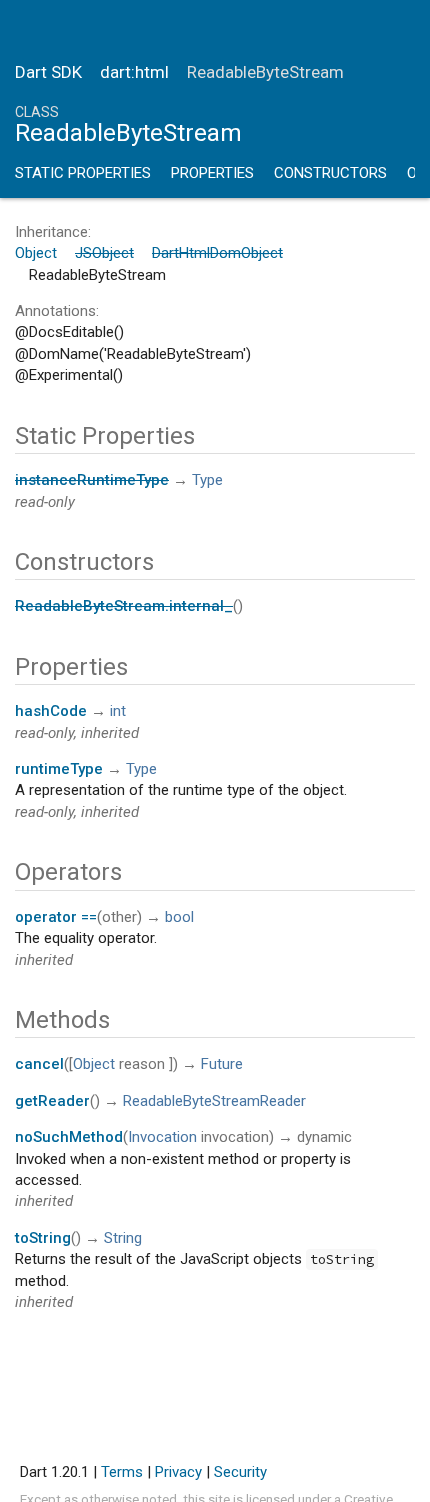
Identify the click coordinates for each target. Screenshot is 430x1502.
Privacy (178, 1472)
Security (240, 1472)
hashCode (51, 711)
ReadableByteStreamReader (214, 1101)
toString (43, 1238)
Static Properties (83, 173)
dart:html (134, 72)
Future (222, 1064)
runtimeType (59, 769)
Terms (122, 1472)
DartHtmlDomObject (217, 253)
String (123, 1238)
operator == (56, 917)
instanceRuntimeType (92, 480)
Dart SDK (48, 72)
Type (207, 480)
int (118, 711)
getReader (52, 1101)
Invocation (162, 1137)
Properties (212, 173)
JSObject (104, 253)
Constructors (330, 173)
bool (179, 917)
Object (36, 253)
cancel (39, 1064)
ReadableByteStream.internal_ (124, 606)
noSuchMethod (69, 1137)
